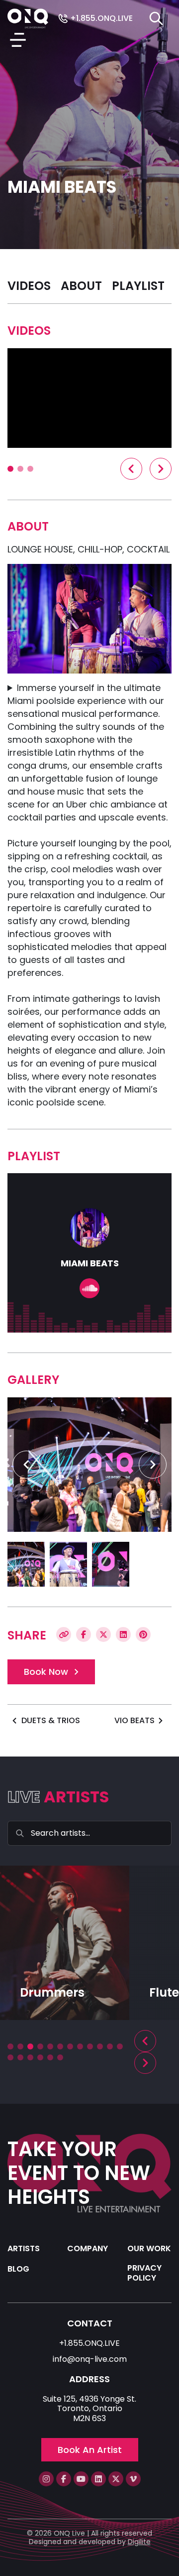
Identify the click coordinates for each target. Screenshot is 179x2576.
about (81, 286)
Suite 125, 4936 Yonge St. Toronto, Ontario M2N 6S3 (89, 2409)
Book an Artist (90, 2450)
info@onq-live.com (90, 2359)
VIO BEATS (134, 1720)
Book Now (46, 1672)
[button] (10, 469)
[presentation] (131, 469)
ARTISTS (24, 2248)
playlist (138, 286)
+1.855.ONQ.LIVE (100, 19)
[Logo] (28, 18)
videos (29, 286)
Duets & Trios (51, 1720)
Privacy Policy (144, 2273)
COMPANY (88, 2248)
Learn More (36, 2007)
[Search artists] (156, 18)
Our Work (149, 2248)
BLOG (18, 2269)
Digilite (139, 2542)
